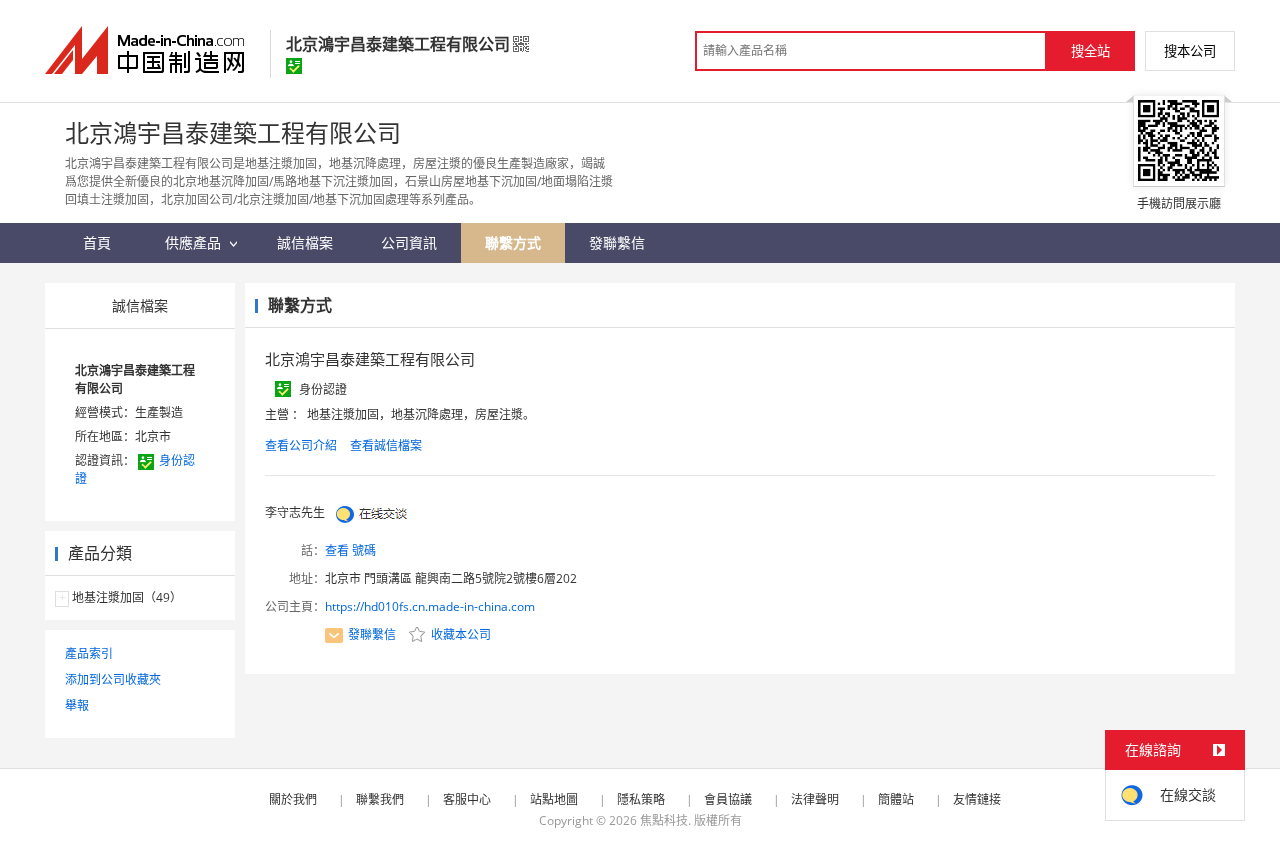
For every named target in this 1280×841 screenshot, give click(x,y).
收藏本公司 (459, 634)
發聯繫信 (372, 634)
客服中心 (467, 799)
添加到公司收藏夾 (113, 679)
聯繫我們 (380, 799)
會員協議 (728, 799)
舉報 (77, 705)
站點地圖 (554, 799)
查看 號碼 (350, 550)
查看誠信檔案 (386, 445)
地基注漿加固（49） (127, 597)
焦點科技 (664, 820)
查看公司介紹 (301, 445)
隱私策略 (641, 799)
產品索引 (89, 653)
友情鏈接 (977, 799)
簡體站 (896, 799)
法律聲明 (815, 799)
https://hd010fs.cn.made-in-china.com (430, 606)
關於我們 (293, 799)
